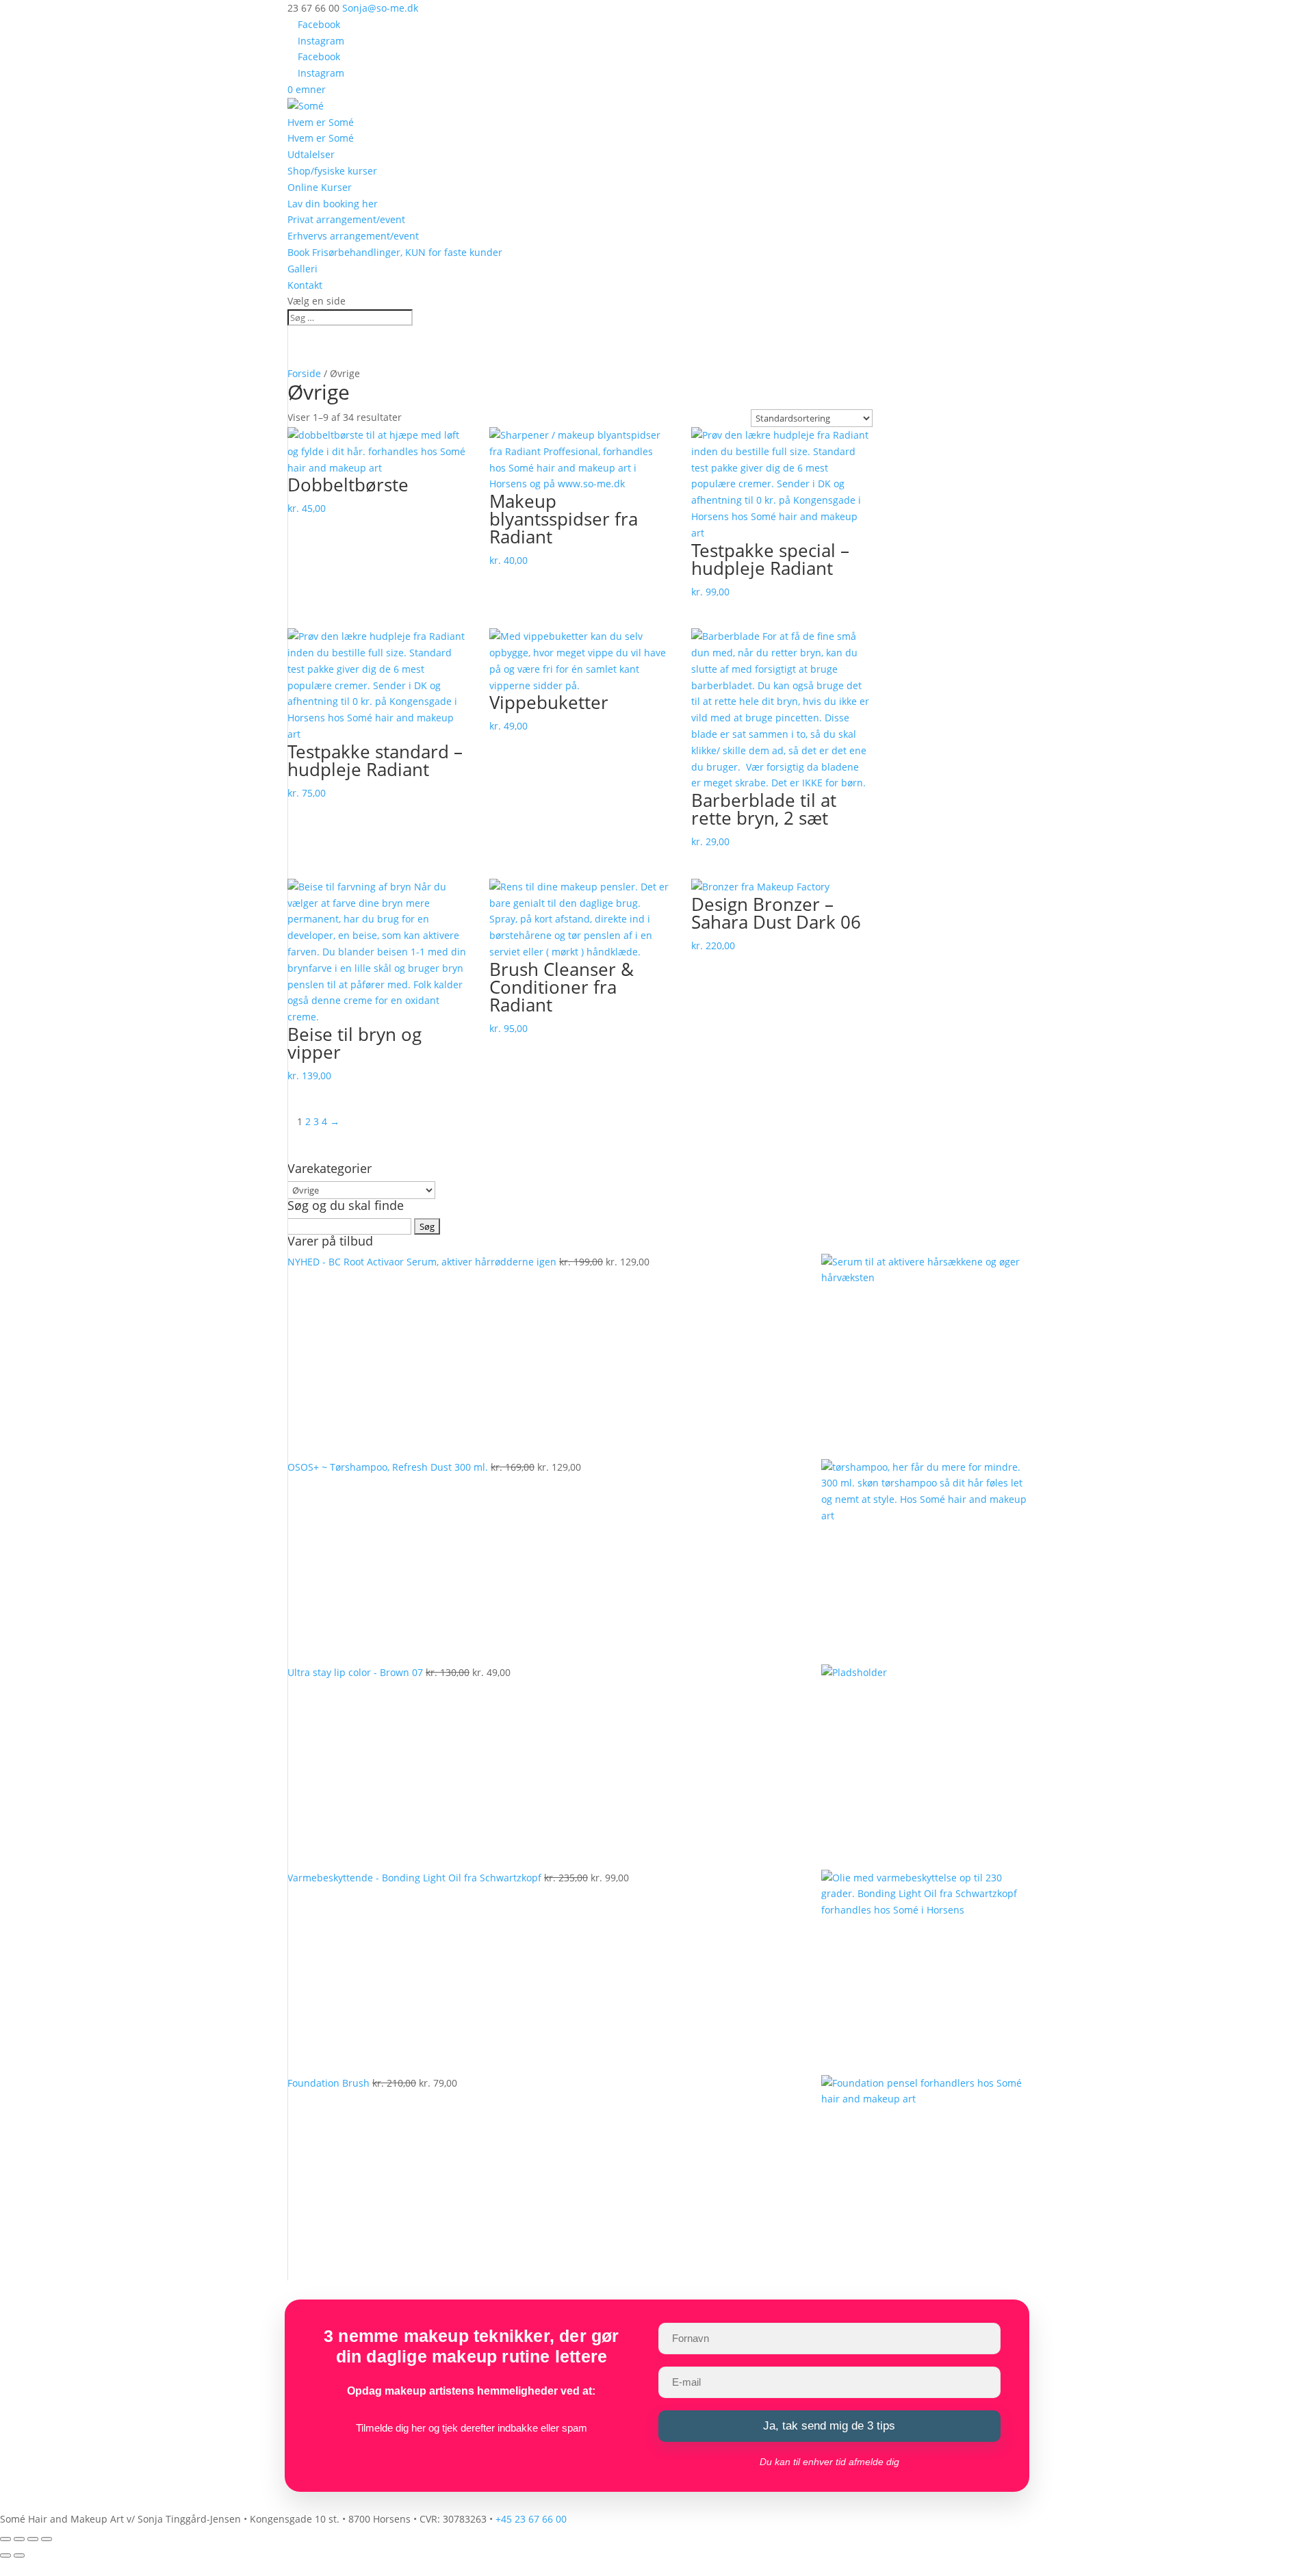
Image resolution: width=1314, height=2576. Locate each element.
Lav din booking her (333, 204)
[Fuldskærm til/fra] (19, 2539)
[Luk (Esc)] (47, 2539)
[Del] (33, 2539)
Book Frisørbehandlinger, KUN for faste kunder (395, 252)
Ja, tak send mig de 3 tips (829, 2426)
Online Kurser (320, 187)
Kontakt (305, 285)
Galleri (302, 269)
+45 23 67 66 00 (531, 2519)
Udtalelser (311, 154)
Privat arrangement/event (346, 219)
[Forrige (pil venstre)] (5, 2555)
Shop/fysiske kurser (332, 171)
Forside (304, 373)
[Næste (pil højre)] (19, 2555)
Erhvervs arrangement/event (353, 236)
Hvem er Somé (321, 122)
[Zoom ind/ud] (5, 2539)
